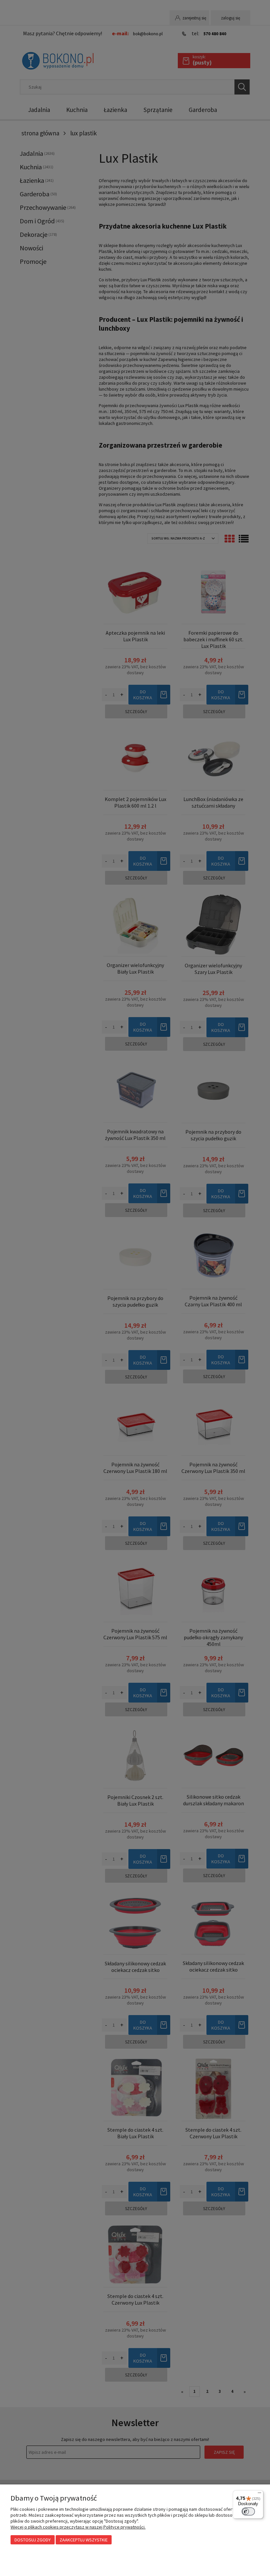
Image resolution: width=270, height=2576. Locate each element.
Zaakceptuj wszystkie (84, 2540)
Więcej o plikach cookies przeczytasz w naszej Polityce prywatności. (78, 2527)
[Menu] (259, 2494)
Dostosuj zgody (33, 2540)
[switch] (248, 2511)
